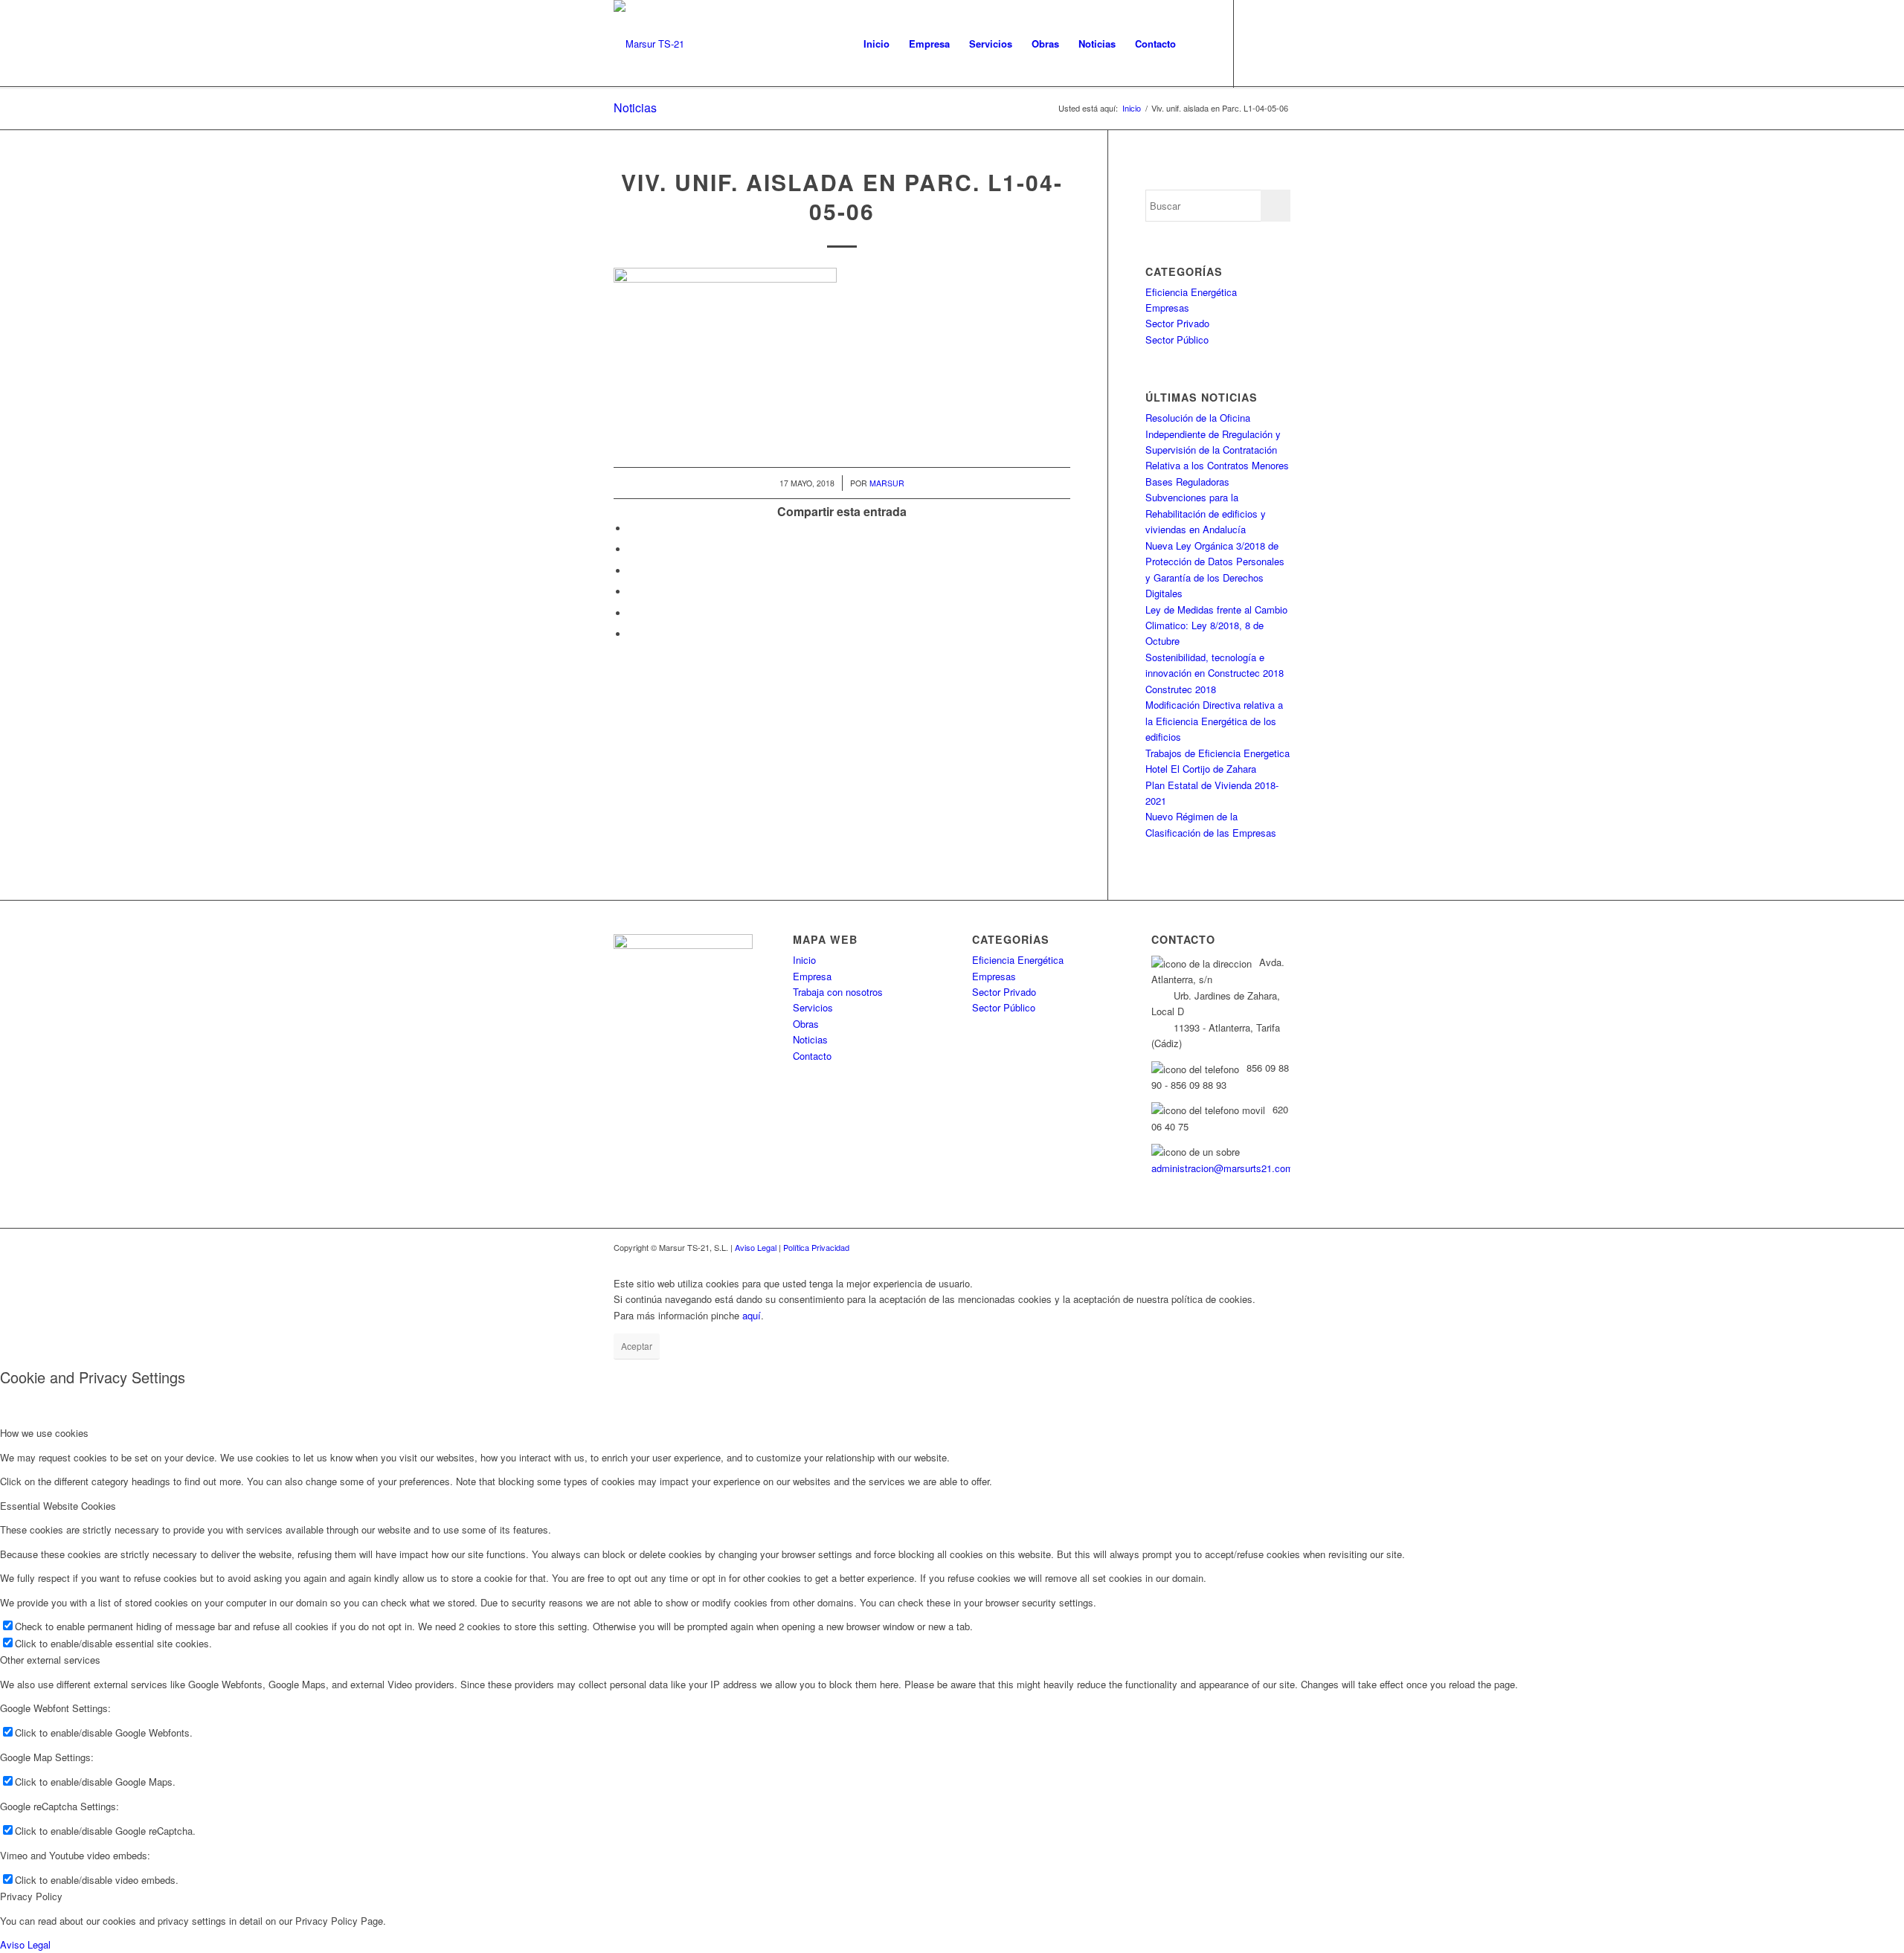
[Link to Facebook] (1257, 43)
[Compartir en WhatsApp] (632, 571)
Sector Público (1177, 340)
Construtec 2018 (1181, 689)
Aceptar (637, 1346)
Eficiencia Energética (1191, 292)
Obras (806, 1024)
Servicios (813, 1007)
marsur (887, 483)
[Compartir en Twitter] (632, 549)
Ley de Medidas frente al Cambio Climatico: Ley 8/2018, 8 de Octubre (1216, 625)
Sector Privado (1177, 323)
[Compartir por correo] (632, 634)
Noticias (635, 107)
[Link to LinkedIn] (1279, 43)
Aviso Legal (756, 1247)
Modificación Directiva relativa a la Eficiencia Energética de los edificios (1214, 721)
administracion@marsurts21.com (1222, 1168)
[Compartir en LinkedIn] (632, 613)
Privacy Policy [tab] (31, 1896)
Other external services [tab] (50, 1660)
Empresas (1167, 308)
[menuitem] (877, 44)
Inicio (804, 960)
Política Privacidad (816, 1247)
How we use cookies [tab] (44, 1433)
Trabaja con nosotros (838, 992)
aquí (752, 1315)
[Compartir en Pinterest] (632, 592)
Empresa (812, 976)
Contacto (812, 1056)
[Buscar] (1200, 44)
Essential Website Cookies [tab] (58, 1506)
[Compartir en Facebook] (632, 528)
